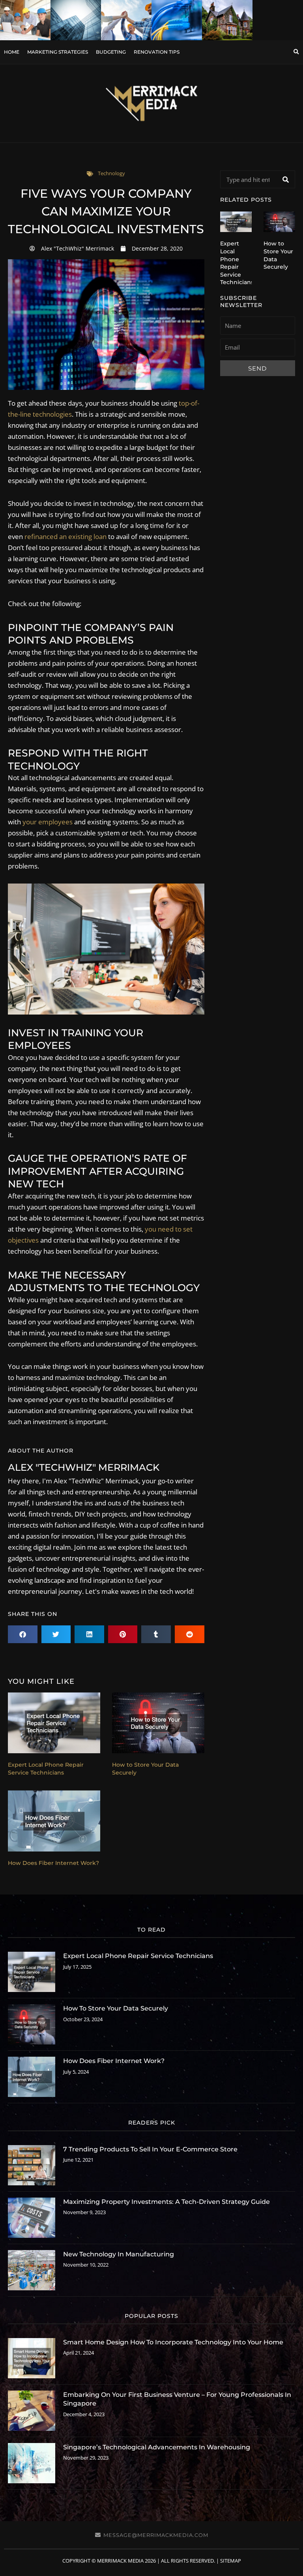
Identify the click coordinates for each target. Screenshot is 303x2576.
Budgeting (111, 52)
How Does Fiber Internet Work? (53, 1863)
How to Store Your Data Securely (116, 2008)
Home (12, 52)
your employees (48, 822)
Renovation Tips (157, 52)
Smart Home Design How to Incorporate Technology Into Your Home (173, 2342)
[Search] (286, 179)
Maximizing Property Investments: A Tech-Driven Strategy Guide (166, 2202)
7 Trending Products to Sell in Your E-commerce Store (150, 2149)
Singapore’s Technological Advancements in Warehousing (157, 2447)
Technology (111, 173)
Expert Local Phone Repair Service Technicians (46, 1769)
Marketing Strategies (58, 52)
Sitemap (231, 2561)
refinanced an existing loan (65, 536)
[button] (296, 52)
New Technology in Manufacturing (119, 2254)
